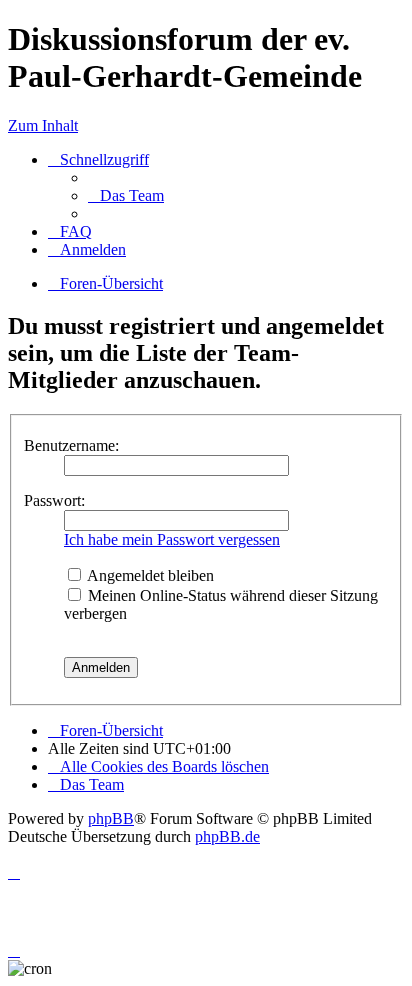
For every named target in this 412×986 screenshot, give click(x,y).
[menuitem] (126, 195)
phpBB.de (227, 836)
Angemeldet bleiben (149, 575)
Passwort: (54, 500)
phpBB (111, 818)
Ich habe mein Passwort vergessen (172, 539)
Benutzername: (71, 445)
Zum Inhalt (43, 125)
